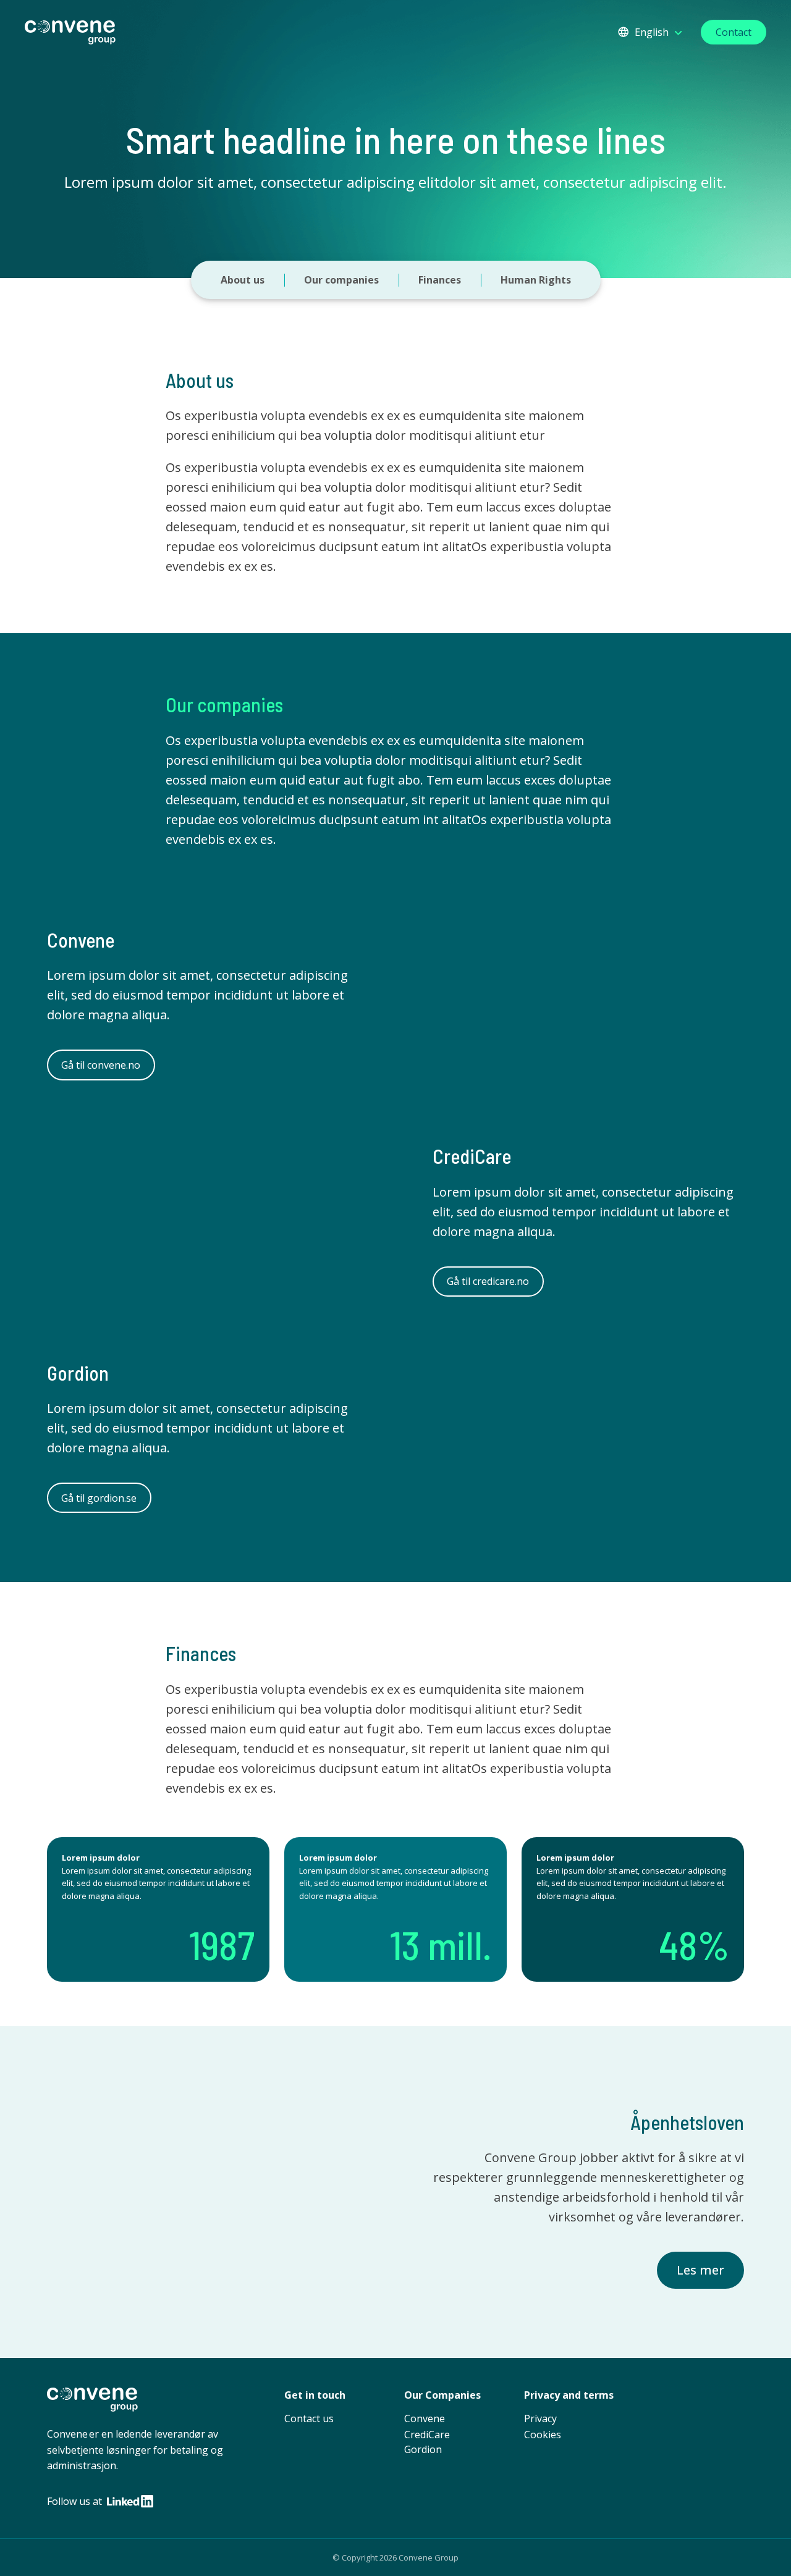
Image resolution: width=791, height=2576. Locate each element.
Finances (440, 280)
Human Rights (536, 280)
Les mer (700, 2270)
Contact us (309, 2418)
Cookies (543, 2435)
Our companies (341, 280)
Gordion (423, 2449)
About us (243, 280)
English (652, 32)
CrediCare (427, 2435)
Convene (425, 2418)
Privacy (540, 2418)
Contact (734, 32)
